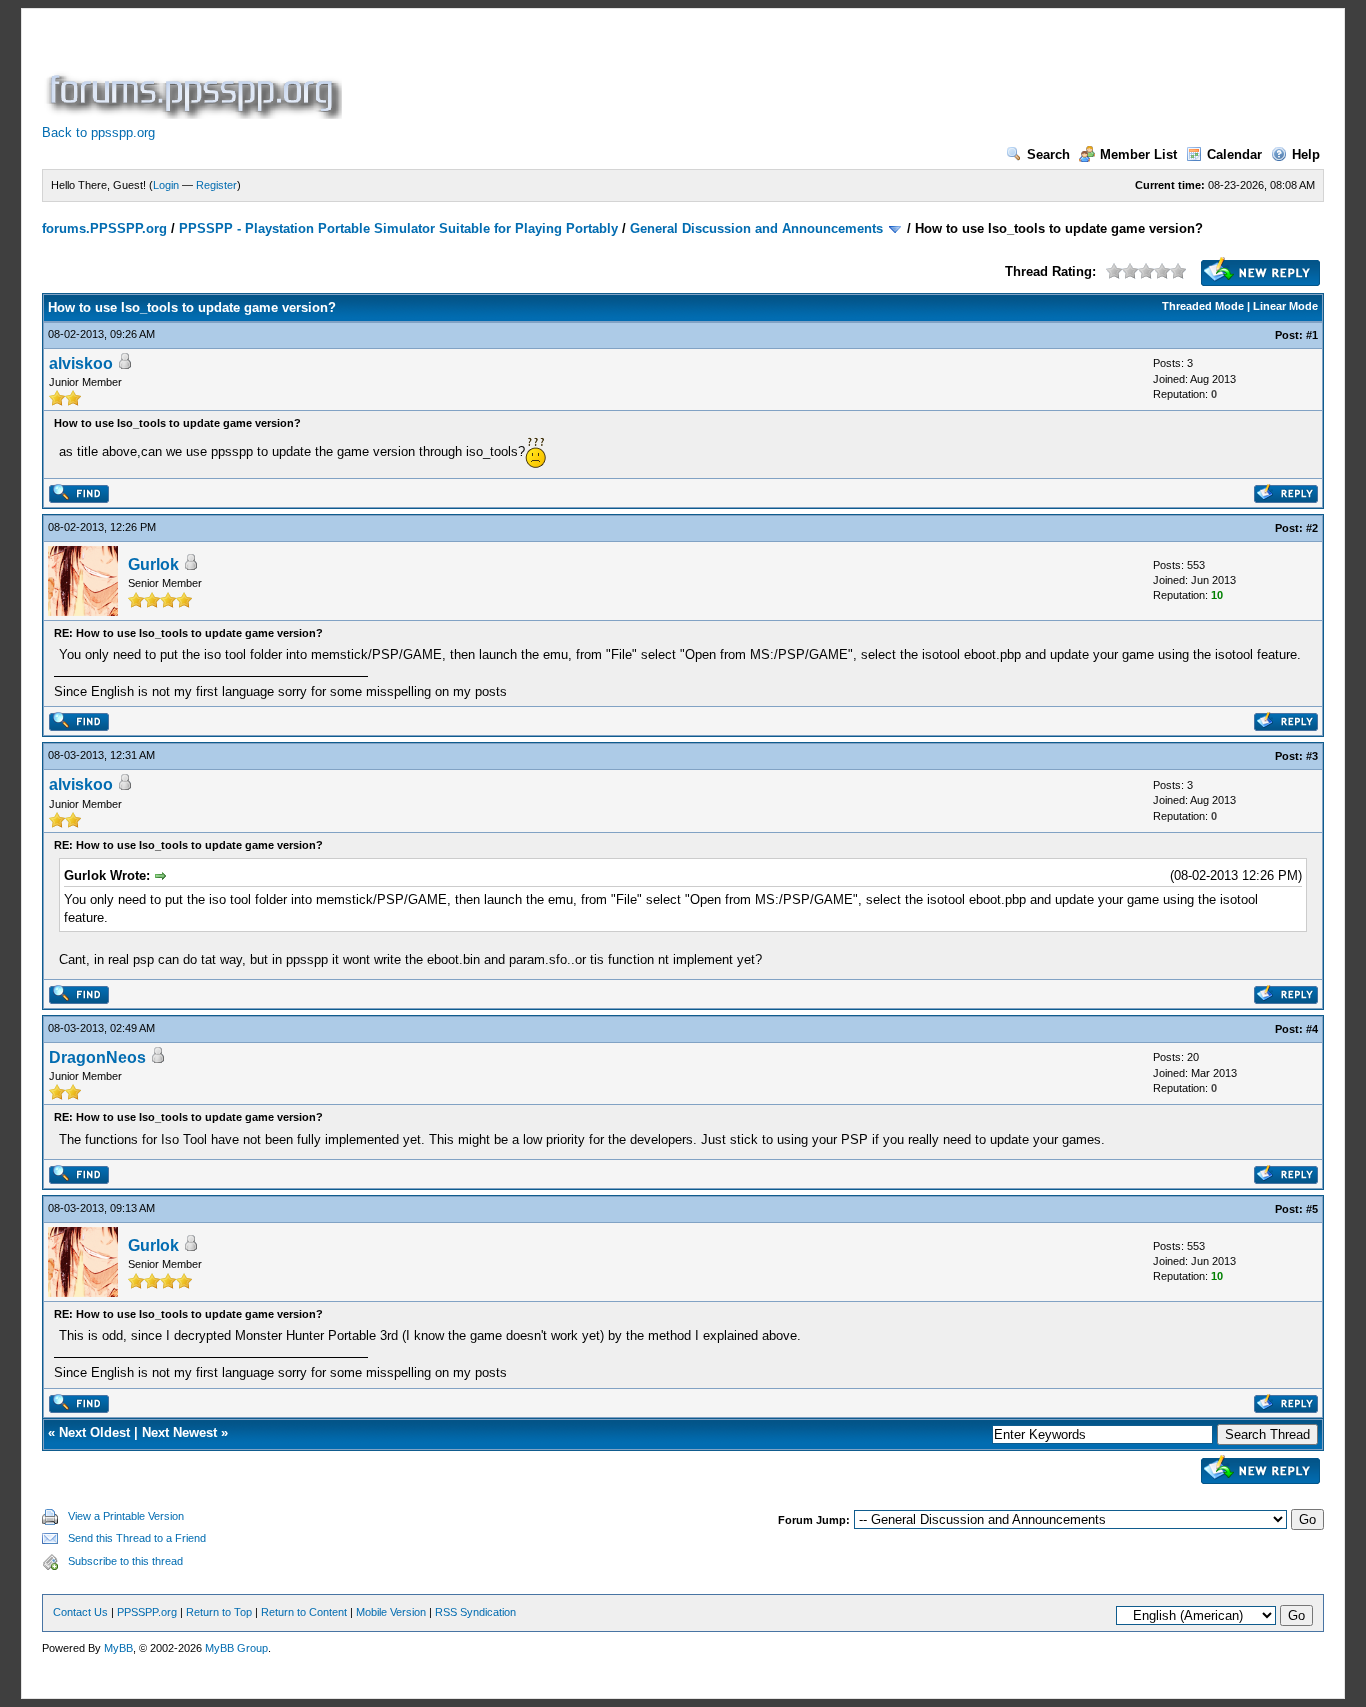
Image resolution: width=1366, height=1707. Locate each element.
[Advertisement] (710, 74)
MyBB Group (236, 1648)
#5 (1312, 1209)
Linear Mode (1285, 306)
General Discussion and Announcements (756, 228)
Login (166, 185)
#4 (1312, 1029)
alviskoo (81, 363)
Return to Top (219, 1612)
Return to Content (304, 1612)
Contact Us (80, 1612)
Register (216, 185)
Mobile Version (391, 1612)
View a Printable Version (126, 1516)
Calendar (1234, 154)
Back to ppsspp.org (98, 132)
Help (1306, 154)
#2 (1312, 528)
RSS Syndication (475, 1612)
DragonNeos (97, 1057)
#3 (1312, 756)
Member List (1138, 154)
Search (1048, 154)
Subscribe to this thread (125, 1561)
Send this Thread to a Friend (137, 1538)
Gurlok (153, 564)
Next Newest (179, 1432)
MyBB (118, 1648)
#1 (1312, 335)
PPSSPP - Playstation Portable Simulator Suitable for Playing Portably (398, 228)
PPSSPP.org (147, 1612)
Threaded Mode (1203, 306)
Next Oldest (94, 1432)
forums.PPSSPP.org (104, 228)
